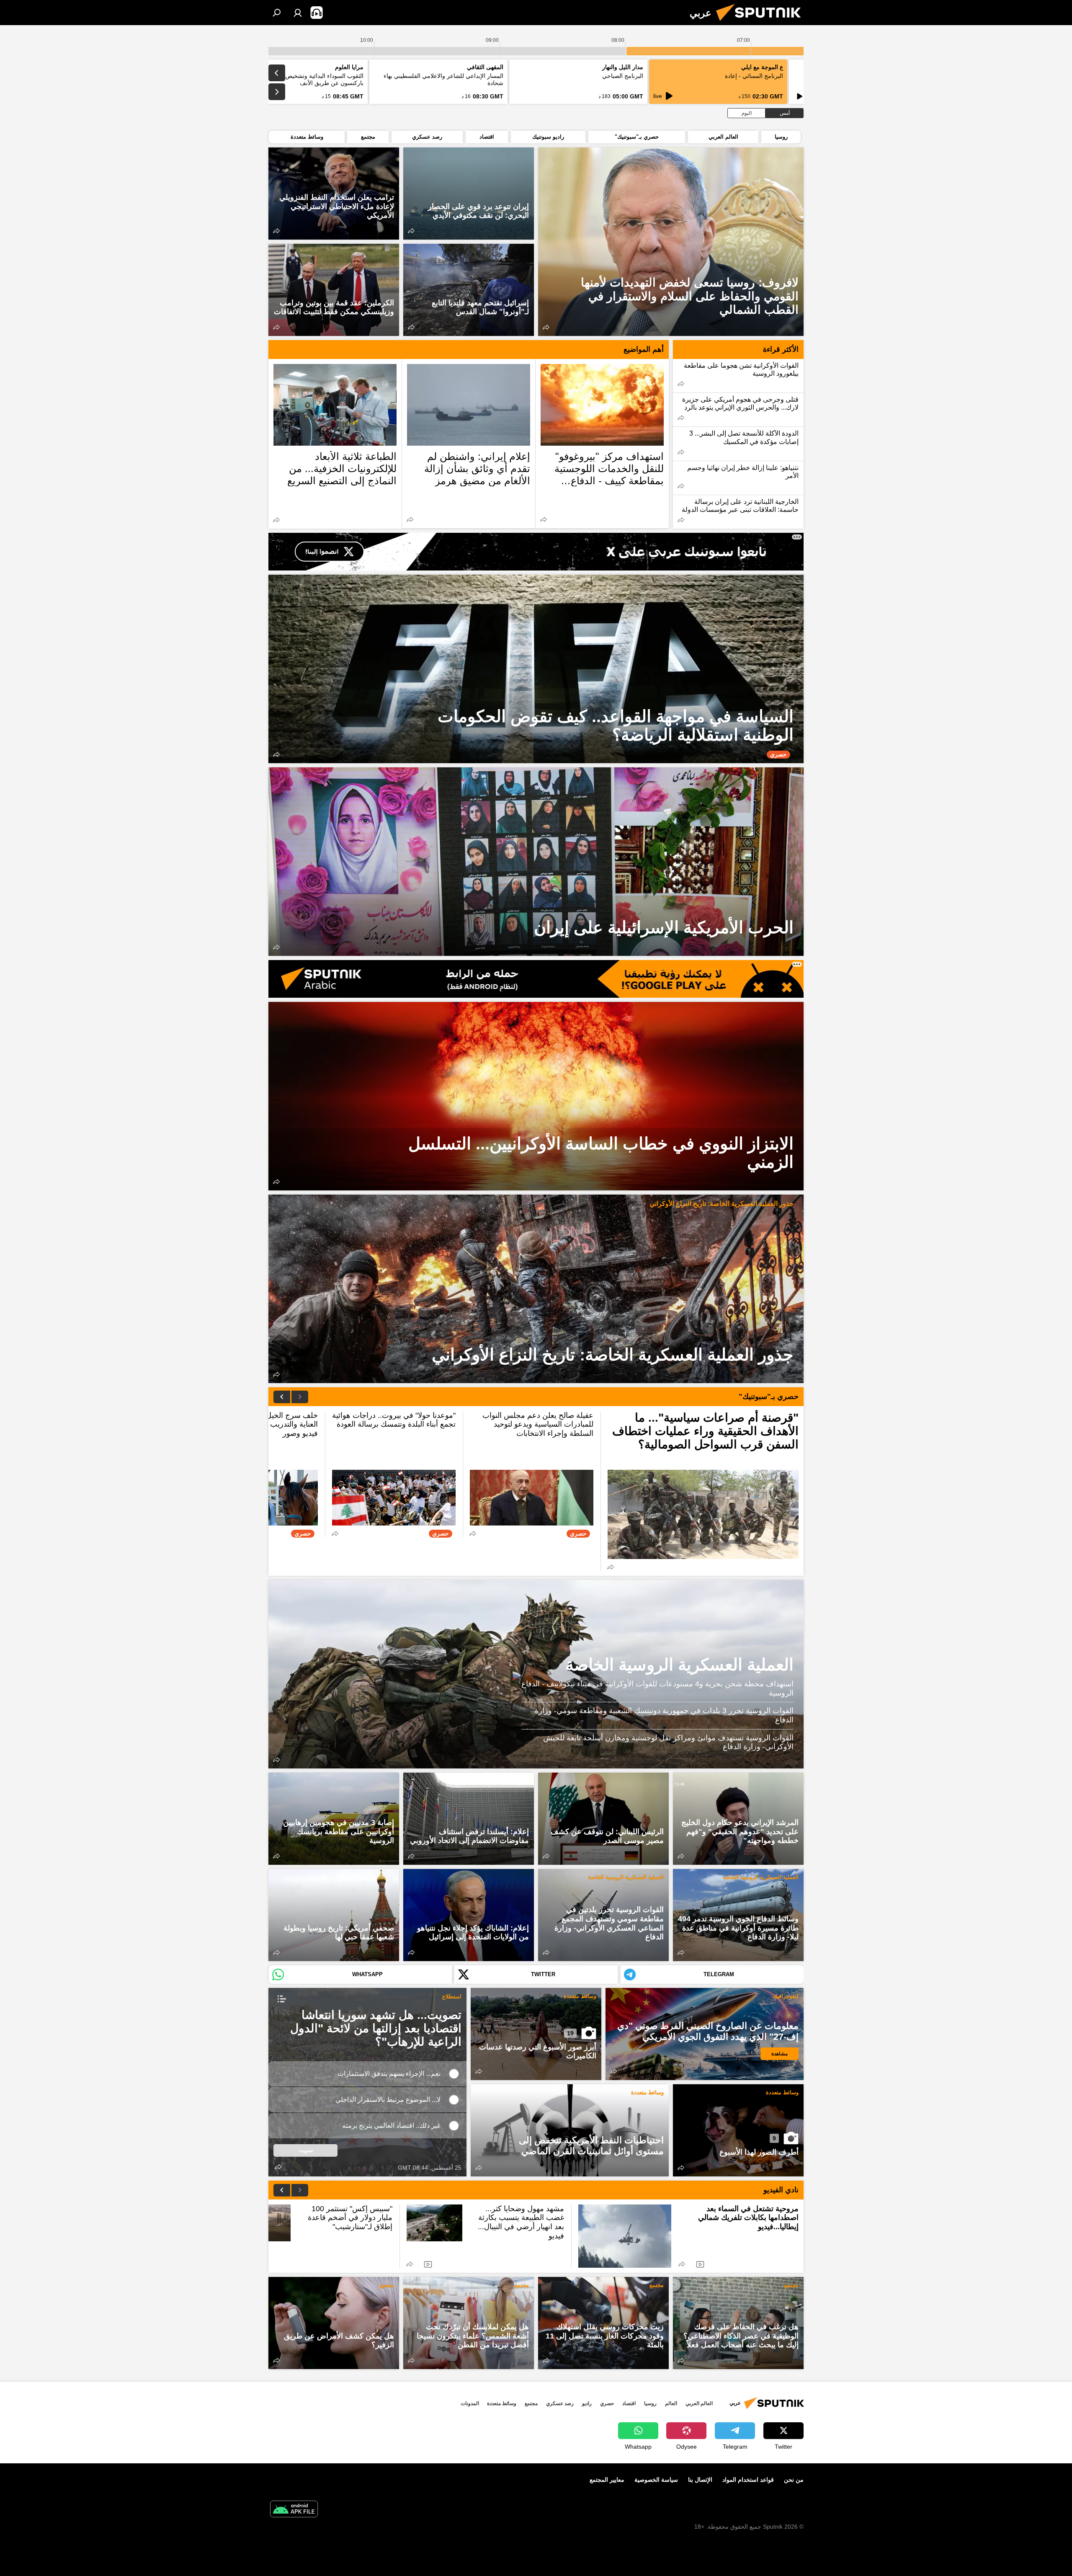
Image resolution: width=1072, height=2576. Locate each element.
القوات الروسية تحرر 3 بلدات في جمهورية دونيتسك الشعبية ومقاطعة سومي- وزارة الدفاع (664, 1715)
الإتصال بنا (700, 2480)
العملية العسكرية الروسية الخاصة (679, 1665)
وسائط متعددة (580, 1996)
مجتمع (791, 2285)
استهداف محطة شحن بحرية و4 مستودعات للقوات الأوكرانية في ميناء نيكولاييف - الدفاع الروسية (657, 1688)
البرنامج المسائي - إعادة (754, 76)
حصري (607, 2403)
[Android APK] (294, 2510)
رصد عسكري (560, 2403)
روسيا (650, 2403)
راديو (587, 2403)
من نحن (794, 2480)
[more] (546, 327)
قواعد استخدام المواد (748, 2480)
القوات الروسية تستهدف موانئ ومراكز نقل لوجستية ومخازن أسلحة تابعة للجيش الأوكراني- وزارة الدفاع (668, 1742)
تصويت (306, 2150)
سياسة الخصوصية (656, 2480)
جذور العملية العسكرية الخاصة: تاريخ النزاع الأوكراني (722, 1204)
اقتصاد (629, 2403)
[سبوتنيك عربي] (762, 23)
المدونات (470, 2403)
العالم (671, 2403)
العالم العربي (699, 2403)
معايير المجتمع (607, 2480)
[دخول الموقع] (298, 13)
